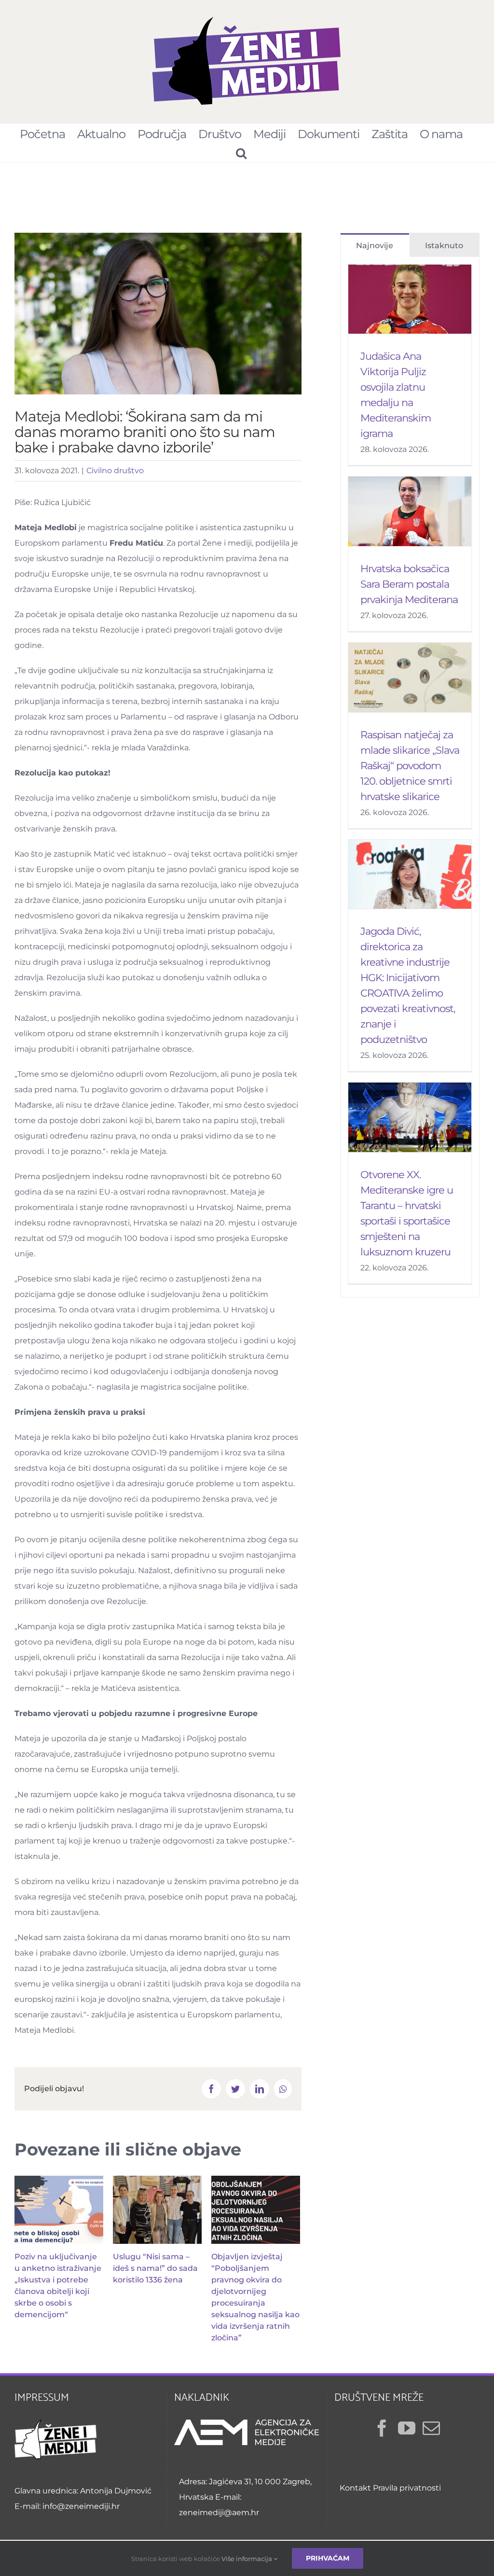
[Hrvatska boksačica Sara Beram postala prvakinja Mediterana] (410, 511)
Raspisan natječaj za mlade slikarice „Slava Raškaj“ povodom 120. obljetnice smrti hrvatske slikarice (410, 766)
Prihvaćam (328, 2558)
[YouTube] (407, 2428)
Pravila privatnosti (407, 2488)
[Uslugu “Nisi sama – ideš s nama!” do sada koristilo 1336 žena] (157, 2210)
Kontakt (355, 2488)
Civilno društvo (115, 471)
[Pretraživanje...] (241, 153)
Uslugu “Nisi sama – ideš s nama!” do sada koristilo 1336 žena (155, 2268)
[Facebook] (382, 2428)
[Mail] (431, 2428)
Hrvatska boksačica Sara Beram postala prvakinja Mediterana (409, 584)
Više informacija (247, 2559)
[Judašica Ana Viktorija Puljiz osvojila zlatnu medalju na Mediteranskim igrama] (410, 299)
